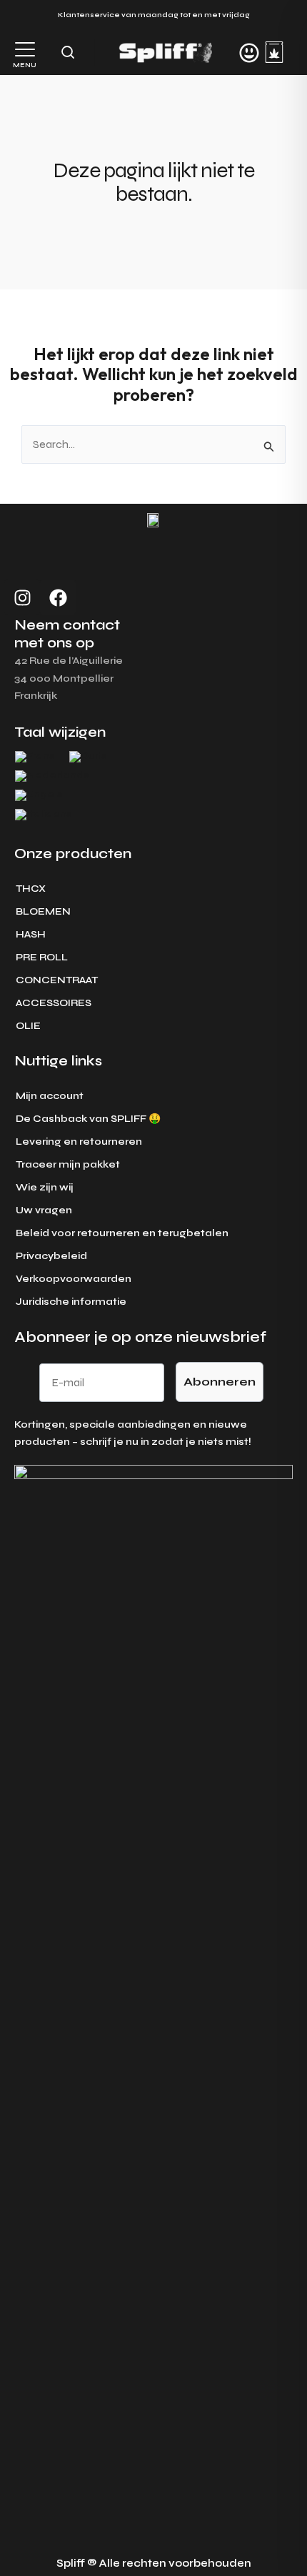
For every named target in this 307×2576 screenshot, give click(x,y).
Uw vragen (44, 1210)
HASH (31, 934)
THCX (31, 889)
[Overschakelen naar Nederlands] (52, 776)
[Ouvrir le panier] (274, 52)
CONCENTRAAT (57, 980)
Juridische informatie (71, 1302)
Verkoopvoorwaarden (74, 1279)
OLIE (28, 1026)
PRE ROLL (42, 957)
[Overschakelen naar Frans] (35, 757)
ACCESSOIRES (54, 1003)
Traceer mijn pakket (68, 1164)
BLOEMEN (43, 911)
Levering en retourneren (79, 1142)
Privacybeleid (51, 1256)
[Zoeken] (68, 52)
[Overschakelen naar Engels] (39, 796)
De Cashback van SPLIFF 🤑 (88, 1119)
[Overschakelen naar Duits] (88, 757)
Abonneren (220, 1382)
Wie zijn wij (45, 1187)
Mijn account (50, 1096)
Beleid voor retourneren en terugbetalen (122, 1233)
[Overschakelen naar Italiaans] (44, 815)
